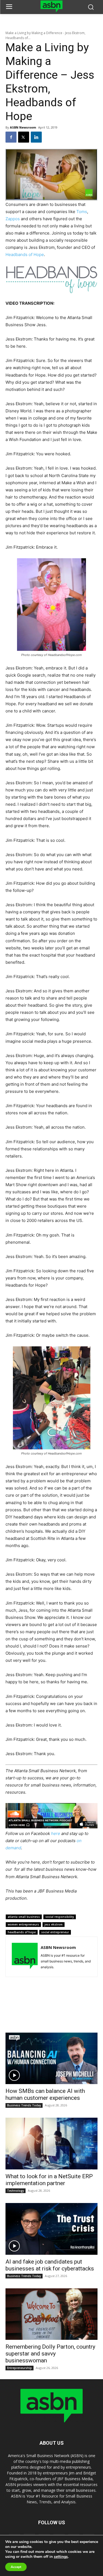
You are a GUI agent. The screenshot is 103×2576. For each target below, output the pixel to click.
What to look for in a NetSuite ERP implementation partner (49, 2180)
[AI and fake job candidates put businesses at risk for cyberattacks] (51, 2229)
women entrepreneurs (23, 1924)
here (56, 1833)
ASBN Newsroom (23, 127)
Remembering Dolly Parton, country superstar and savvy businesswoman (50, 2354)
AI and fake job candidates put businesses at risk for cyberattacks (50, 2265)
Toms (82, 212)
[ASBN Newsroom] (25, 1957)
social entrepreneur (55, 1932)
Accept (16, 2567)
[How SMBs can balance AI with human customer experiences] (51, 2058)
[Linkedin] (36, 137)
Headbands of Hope (25, 254)
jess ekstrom (54, 1924)
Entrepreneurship (20, 2368)
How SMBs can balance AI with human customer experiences (45, 2094)
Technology (16, 2191)
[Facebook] (11, 137)
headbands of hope (22, 1932)
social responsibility (60, 1917)
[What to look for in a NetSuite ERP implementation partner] (51, 2144)
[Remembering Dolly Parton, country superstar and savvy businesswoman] (51, 2314)
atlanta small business (24, 1917)
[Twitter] (24, 137)
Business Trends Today (24, 2105)
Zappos (13, 219)
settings (61, 2557)
